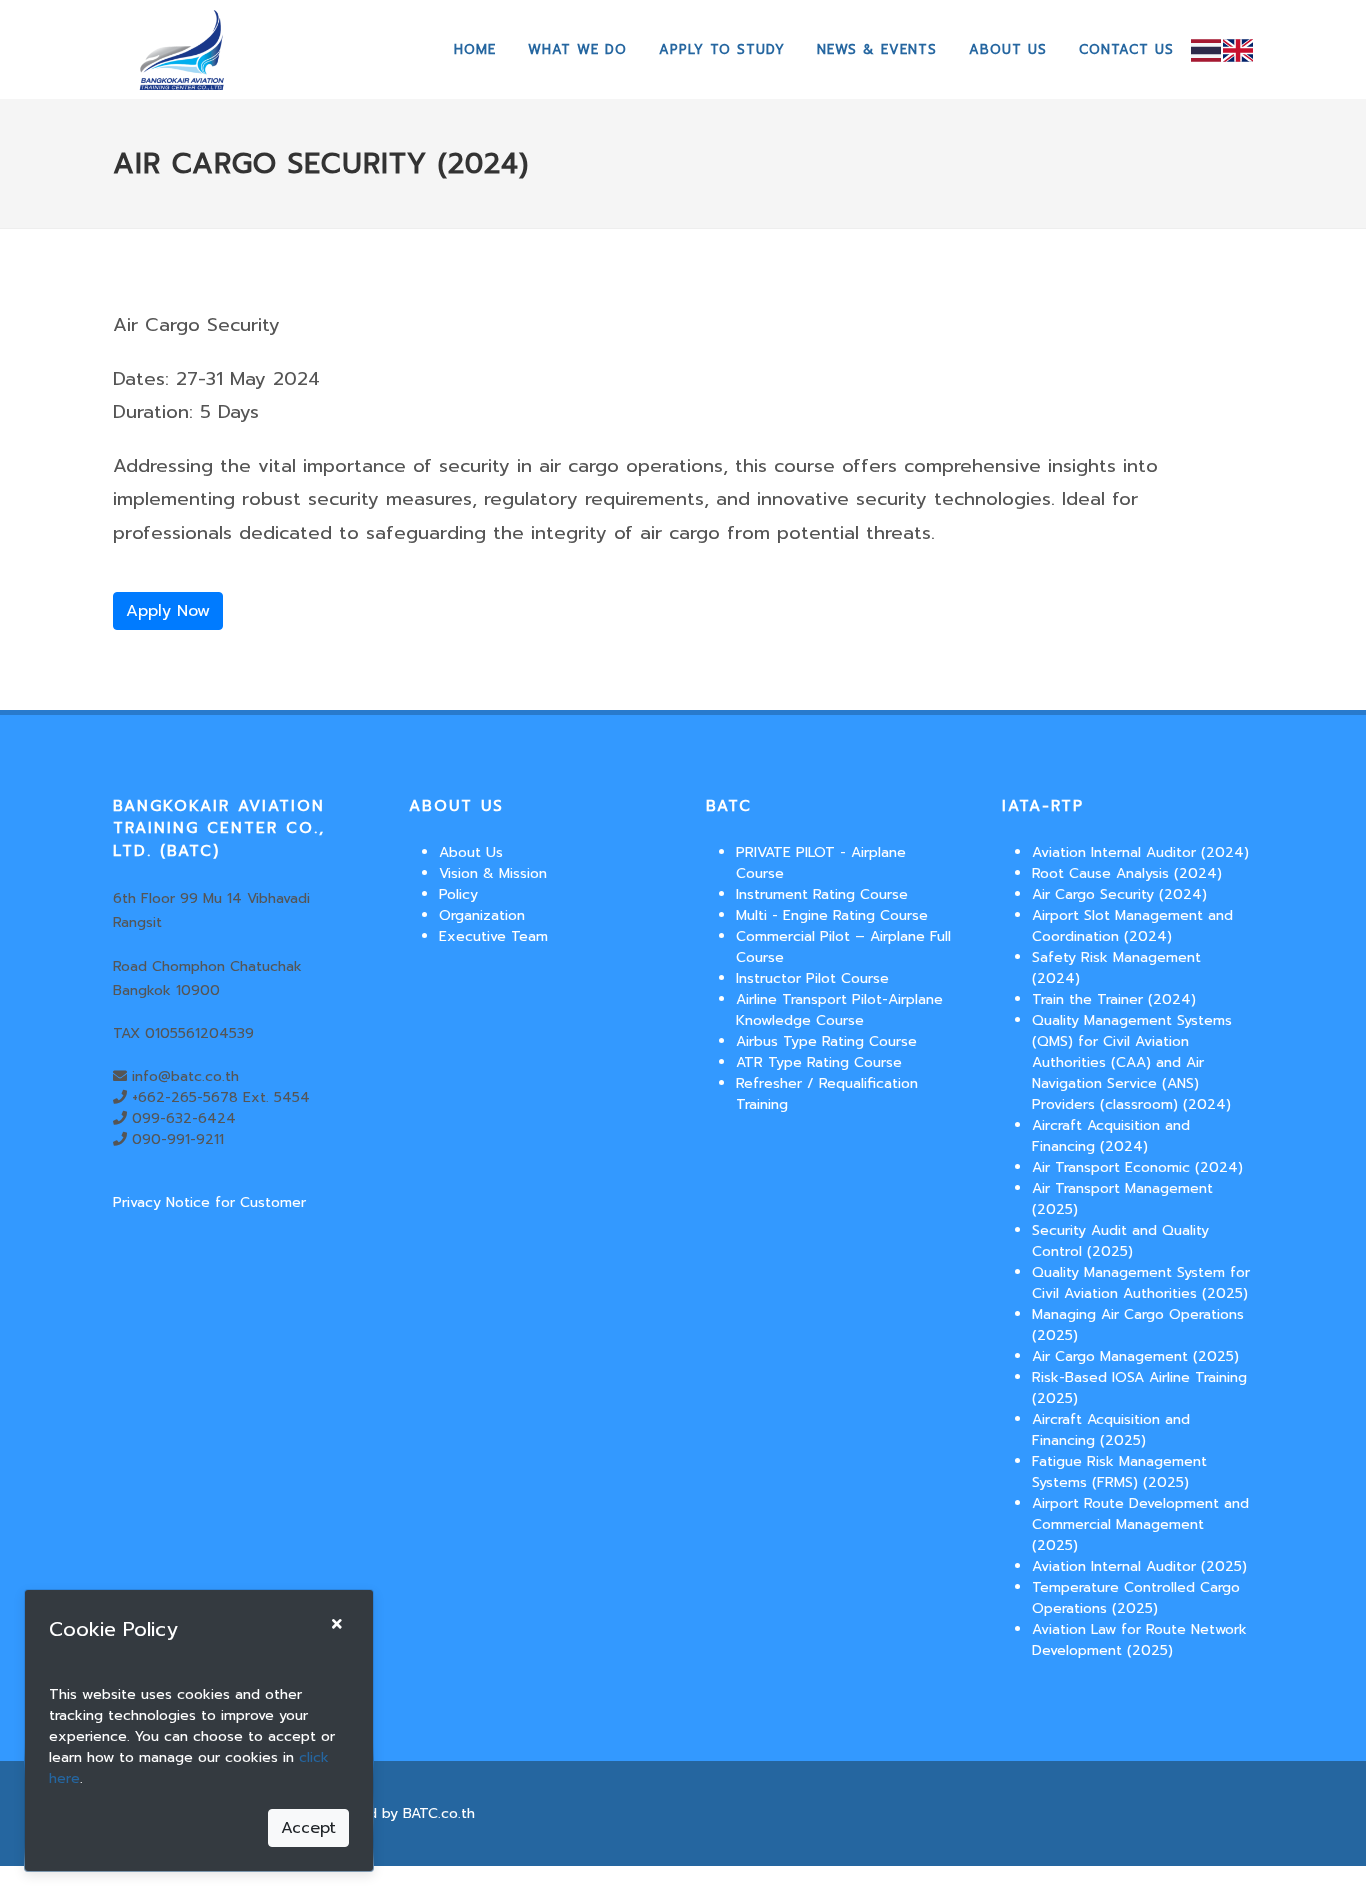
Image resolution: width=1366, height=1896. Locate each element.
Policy (458, 894)
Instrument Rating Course (822, 894)
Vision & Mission (493, 873)
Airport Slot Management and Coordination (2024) (1132, 926)
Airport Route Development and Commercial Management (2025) (1140, 1524)
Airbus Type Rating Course (826, 1041)
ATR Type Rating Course (819, 1062)
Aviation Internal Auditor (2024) (1140, 852)
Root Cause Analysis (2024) (1127, 873)
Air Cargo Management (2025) (1135, 1356)
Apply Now (168, 611)
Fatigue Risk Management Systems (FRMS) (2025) (1119, 1472)
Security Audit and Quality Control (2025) (1120, 1241)
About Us (471, 852)
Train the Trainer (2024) (1114, 999)
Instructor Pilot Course (812, 978)
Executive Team (493, 936)
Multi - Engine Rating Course (832, 915)
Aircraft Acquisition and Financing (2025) (1111, 1430)
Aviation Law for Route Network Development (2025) (1139, 1640)
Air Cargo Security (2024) (1119, 894)
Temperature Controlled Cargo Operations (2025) (1136, 1598)
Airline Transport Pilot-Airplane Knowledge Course (839, 1010)
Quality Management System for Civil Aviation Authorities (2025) (1141, 1283)
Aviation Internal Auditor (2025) (1139, 1566)
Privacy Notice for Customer (209, 1202)
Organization (482, 915)
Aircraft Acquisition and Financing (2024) (1111, 1136)
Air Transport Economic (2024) (1137, 1167)
